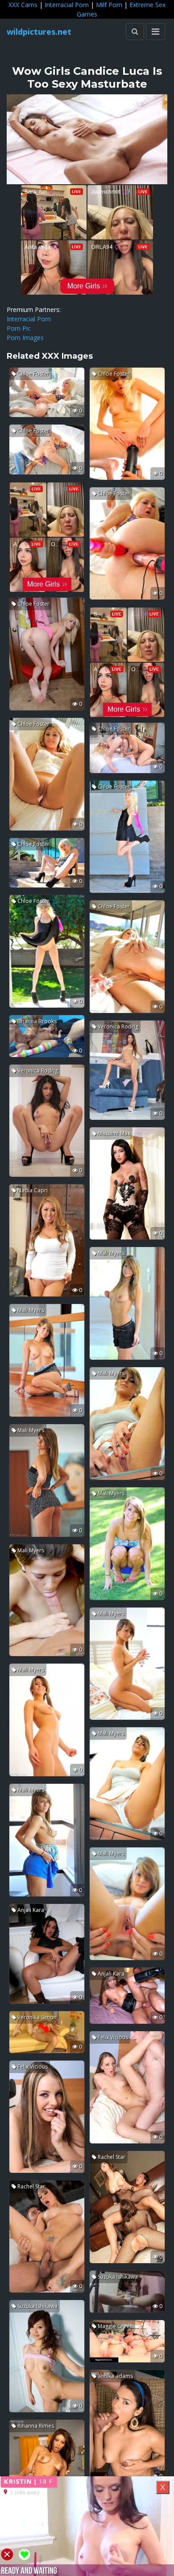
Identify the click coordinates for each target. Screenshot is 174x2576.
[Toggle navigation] (155, 32)
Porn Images (25, 338)
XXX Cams (23, 5)
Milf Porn (109, 5)
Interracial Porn (67, 5)
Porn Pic (19, 328)
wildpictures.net (39, 32)
